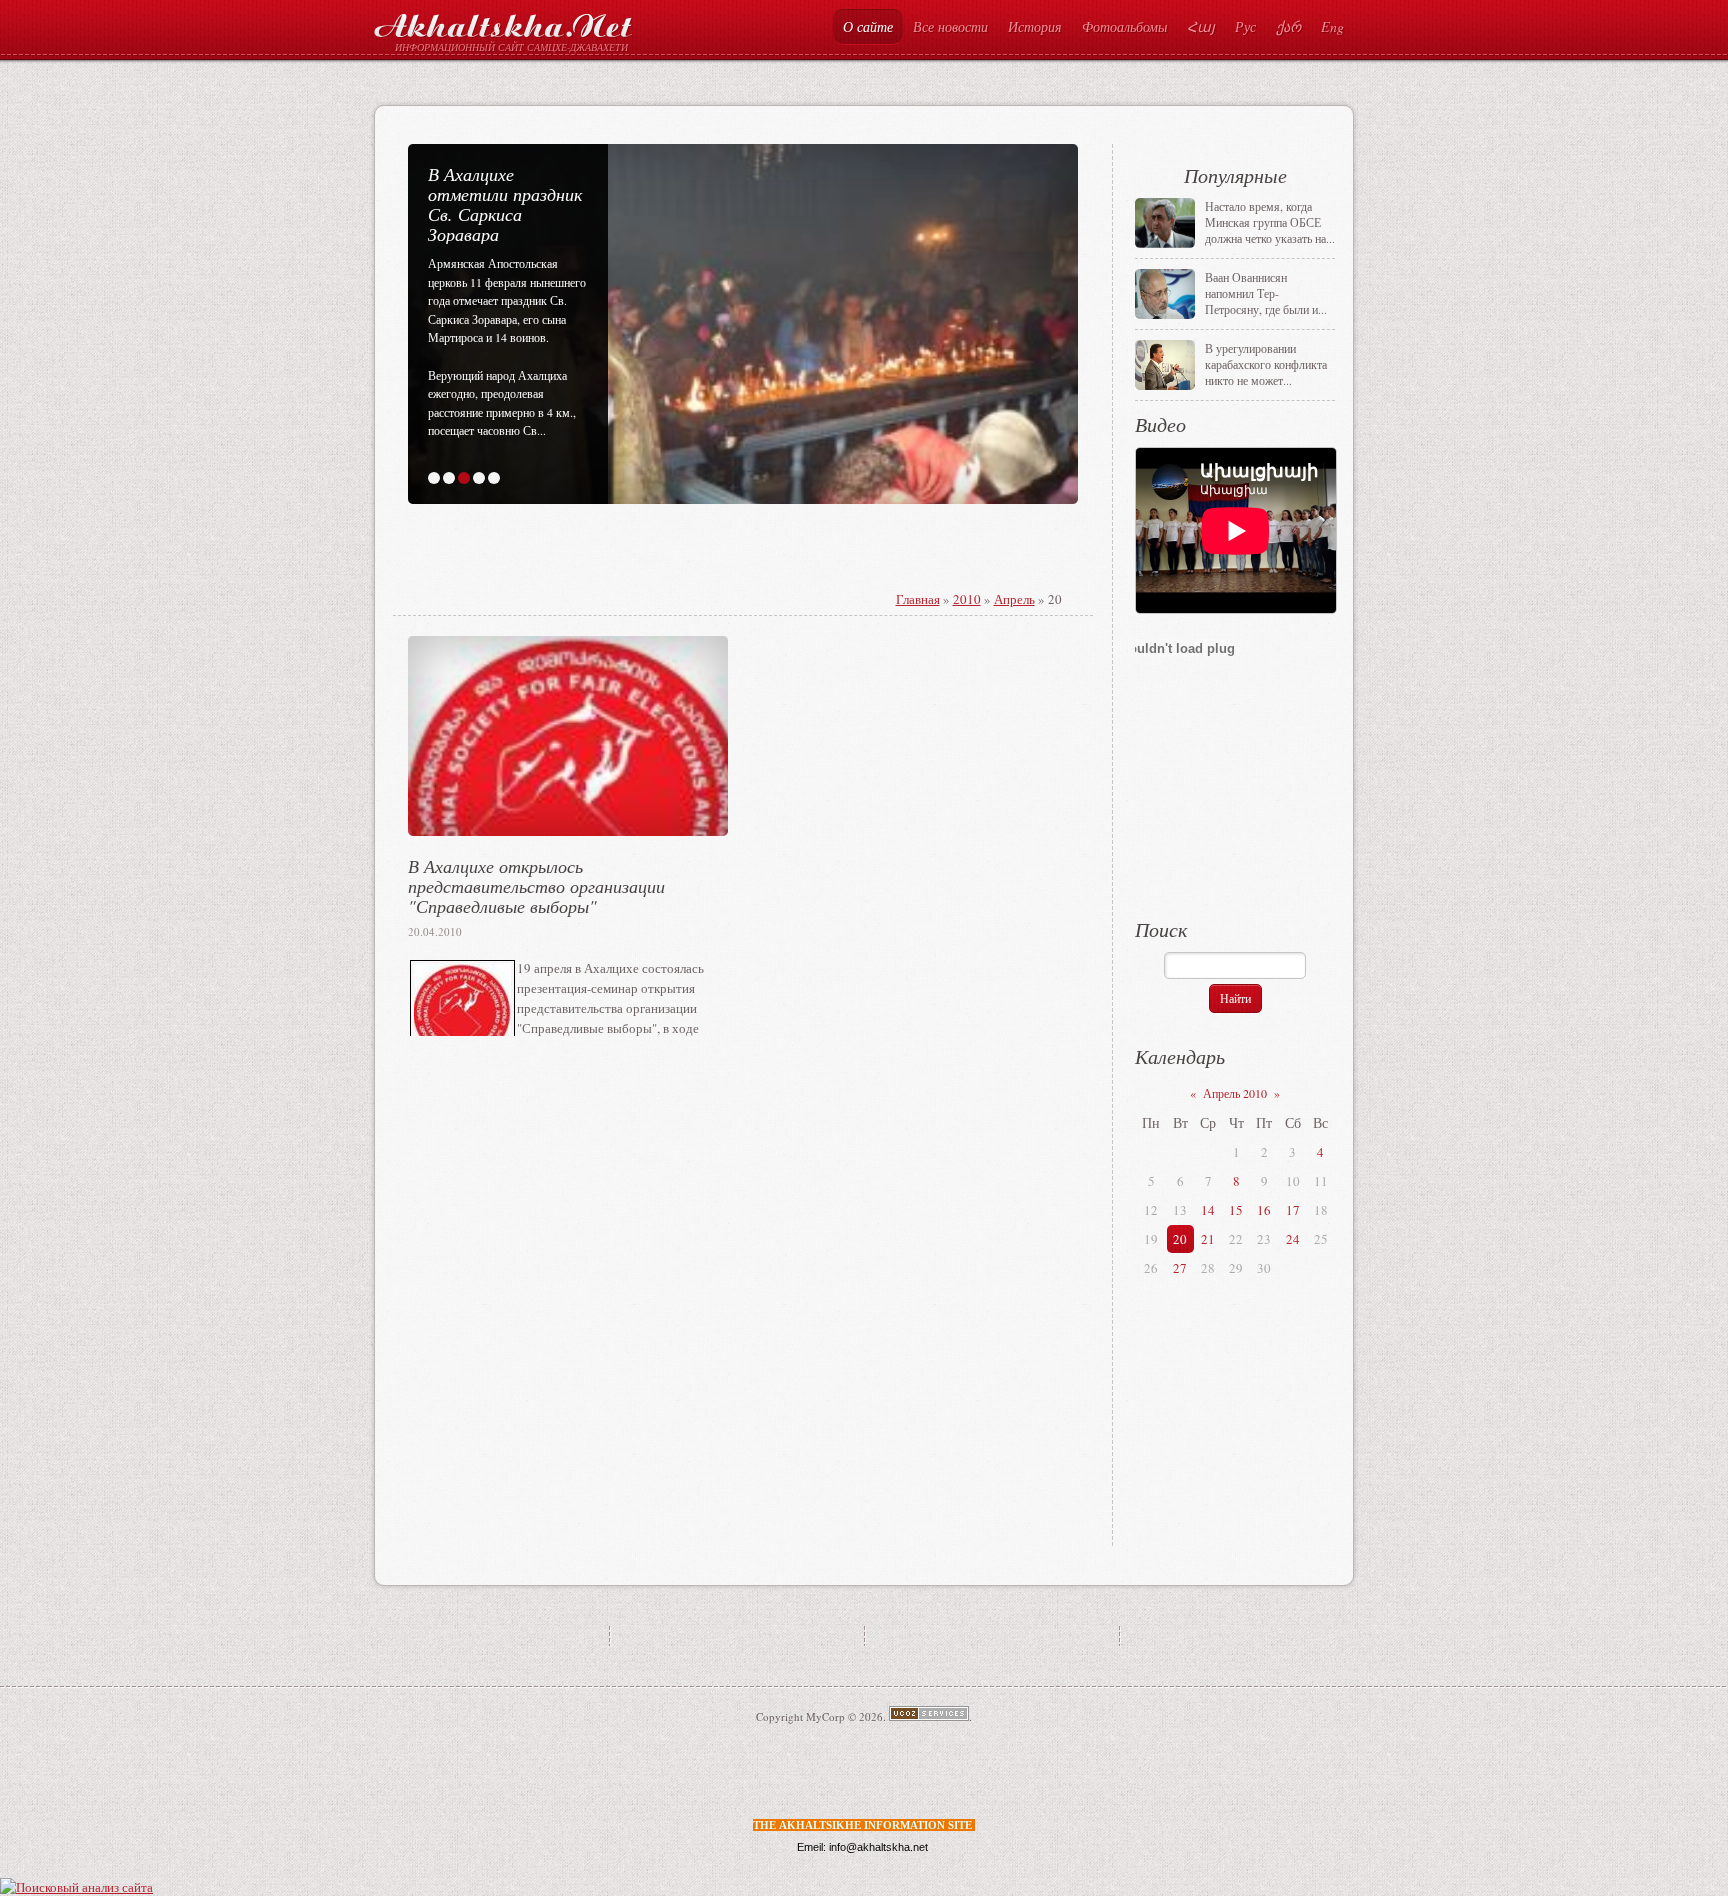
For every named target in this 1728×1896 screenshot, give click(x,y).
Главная (918, 599)
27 (1180, 1268)
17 (1293, 1210)
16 (1264, 1210)
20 (1180, 1239)
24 (1293, 1239)
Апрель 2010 (1235, 1093)
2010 (967, 599)
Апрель (1014, 599)
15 (1236, 1210)
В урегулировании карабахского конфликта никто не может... (1266, 364)
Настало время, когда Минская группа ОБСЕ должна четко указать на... (1270, 222)
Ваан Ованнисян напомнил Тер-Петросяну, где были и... (1266, 293)
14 (1208, 1210)
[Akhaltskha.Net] (503, 21)
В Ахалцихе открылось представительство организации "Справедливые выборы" (536, 886)
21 (1208, 1239)
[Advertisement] (659, 574)
